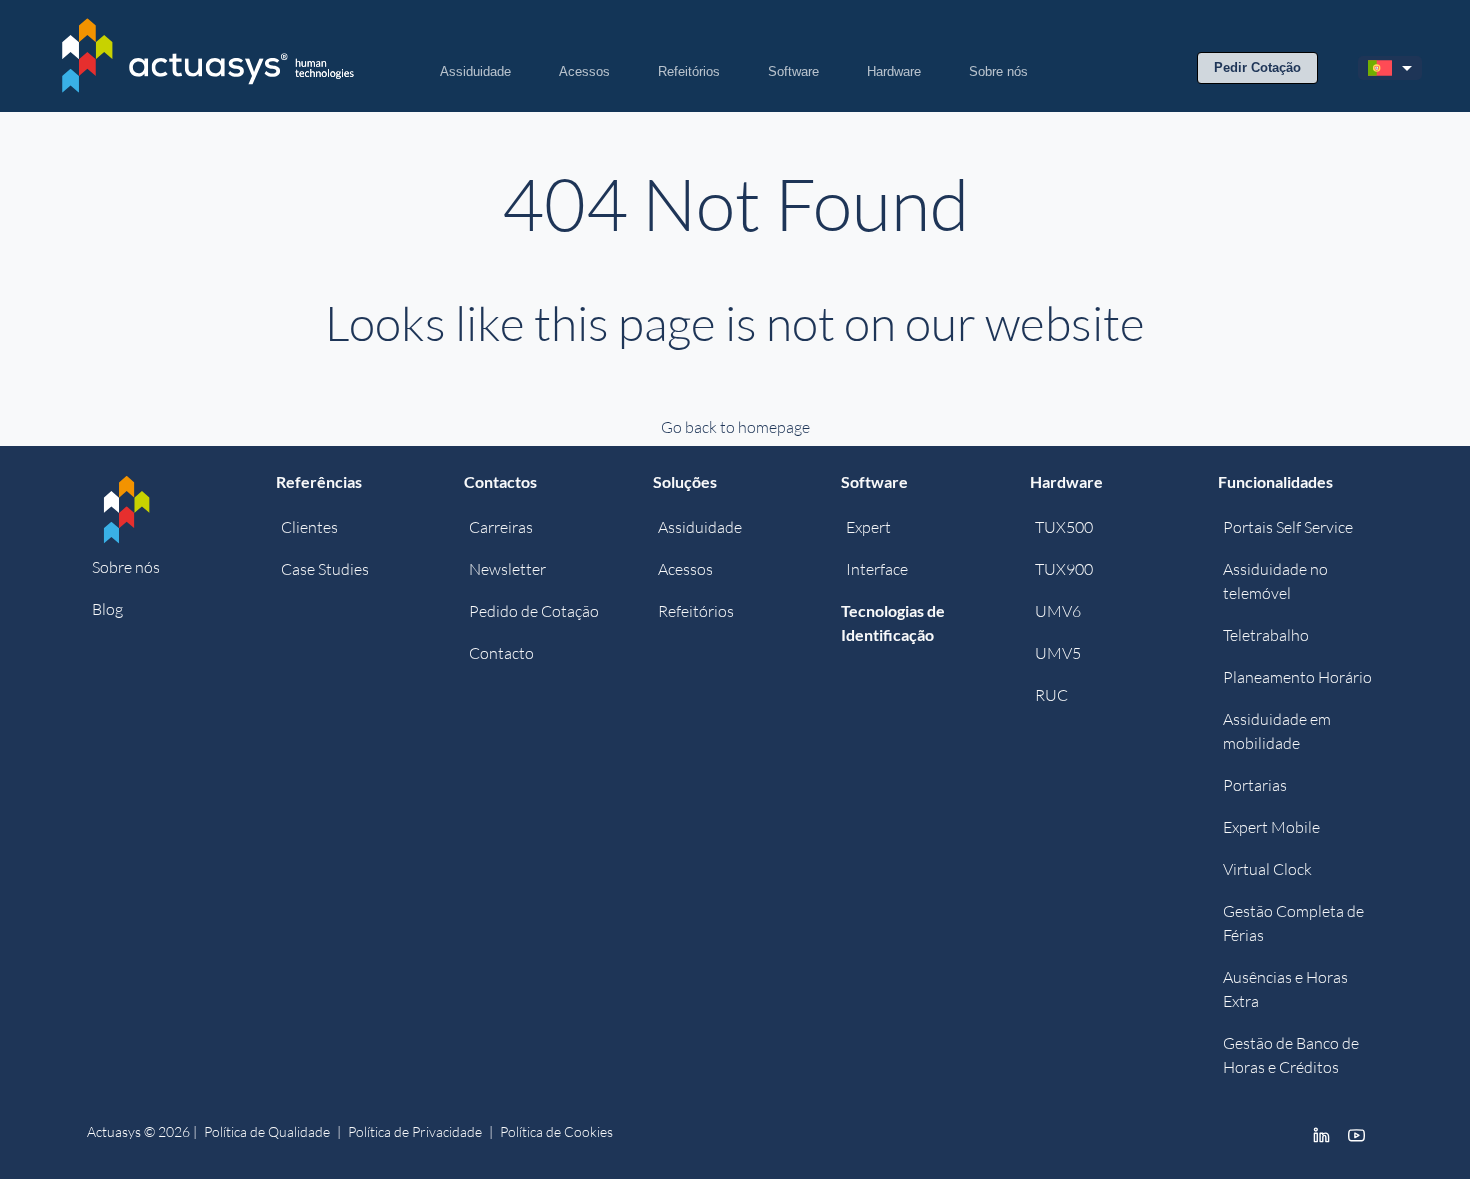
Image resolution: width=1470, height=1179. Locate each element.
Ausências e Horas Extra (1285, 989)
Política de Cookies (556, 1131)
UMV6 (1058, 611)
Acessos (584, 71)
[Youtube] (1356, 1134)
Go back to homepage (735, 427)
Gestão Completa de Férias (1293, 923)
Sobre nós (998, 71)
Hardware (894, 71)
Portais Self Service (1288, 527)
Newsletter (507, 569)
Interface (877, 569)
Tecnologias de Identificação (893, 622)
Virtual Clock (1267, 869)
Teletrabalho (1266, 635)
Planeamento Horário (1297, 677)
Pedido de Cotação (534, 611)
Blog (107, 609)
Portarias (1255, 785)
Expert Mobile (1271, 827)
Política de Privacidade (415, 1131)
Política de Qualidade (267, 1131)
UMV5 (1058, 653)
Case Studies (325, 569)
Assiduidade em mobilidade (1277, 731)
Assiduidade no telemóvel (1275, 581)
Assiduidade (475, 71)
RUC (1051, 695)
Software (793, 71)
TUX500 (1064, 527)
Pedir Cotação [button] (1257, 67)
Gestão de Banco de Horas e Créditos (1291, 1055)
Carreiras (501, 527)
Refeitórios (689, 71)
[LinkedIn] (1321, 1134)
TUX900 (1064, 569)
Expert (868, 527)
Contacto (501, 653)
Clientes (309, 527)
